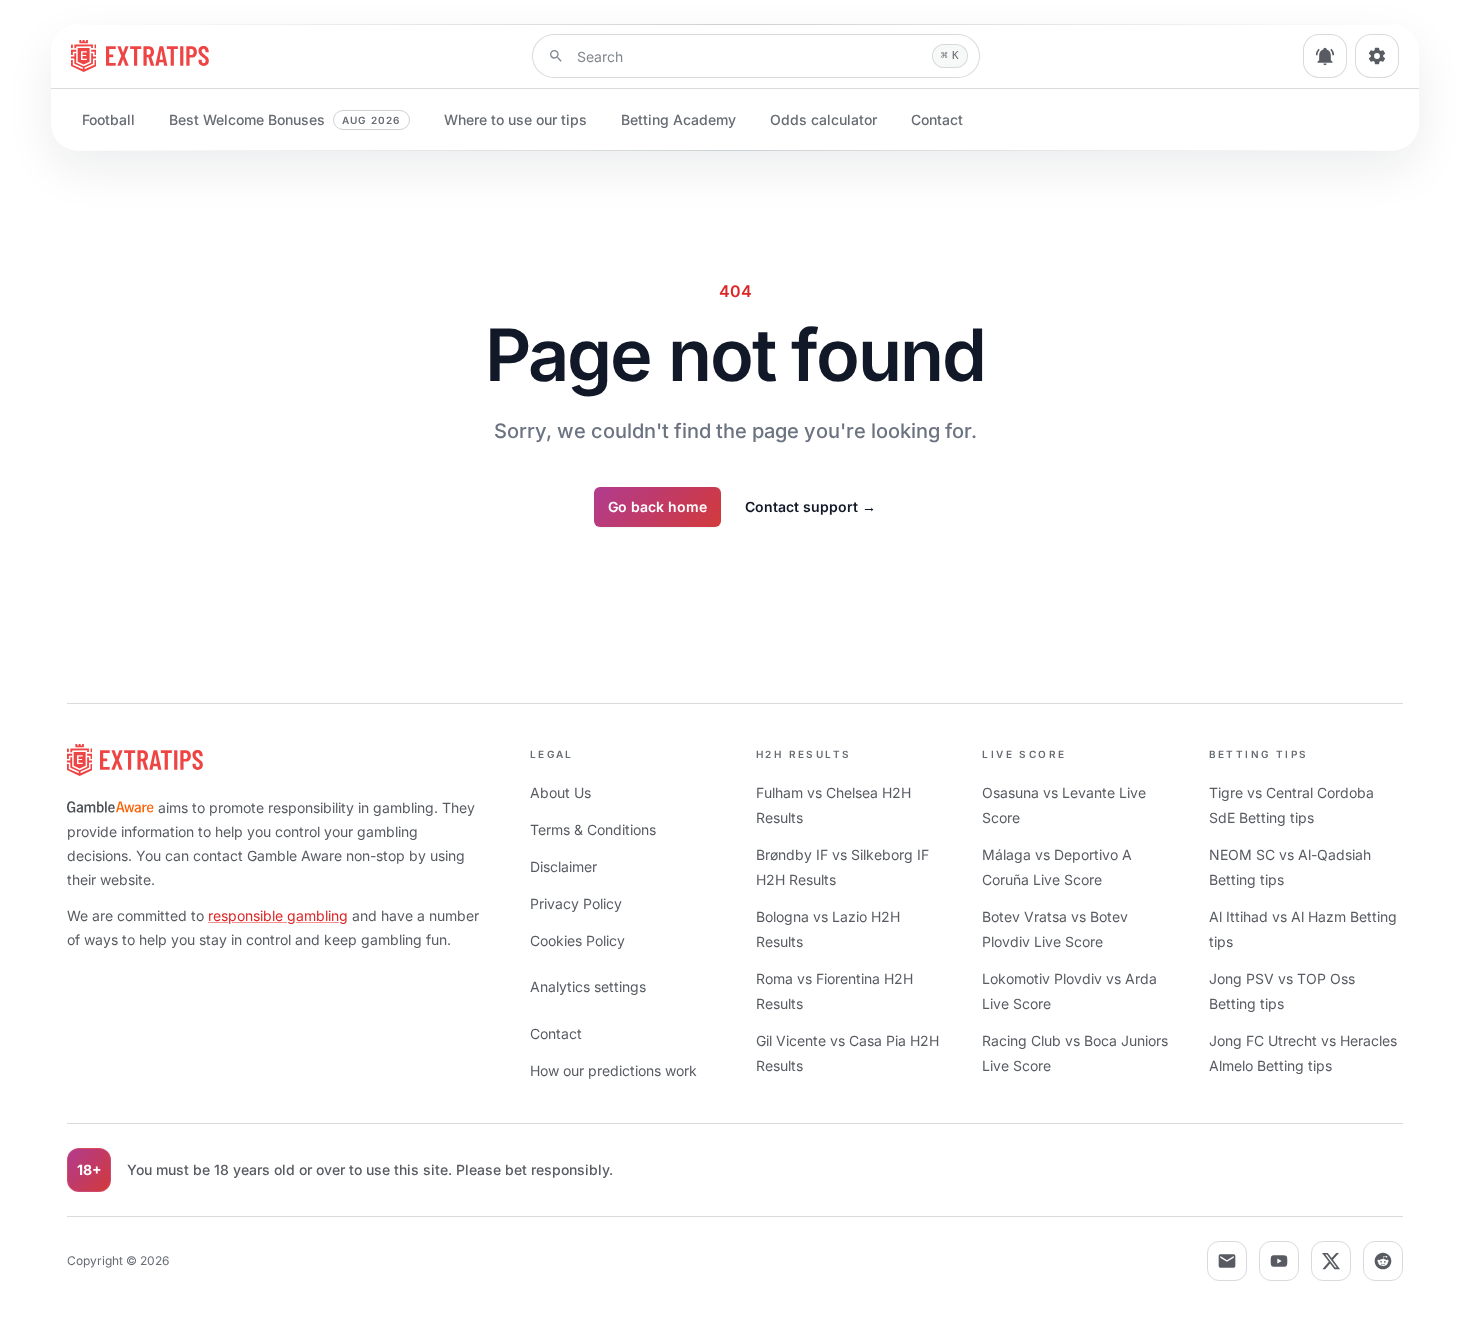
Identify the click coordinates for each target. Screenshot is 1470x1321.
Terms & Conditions (593, 829)
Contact (937, 119)
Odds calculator (823, 119)
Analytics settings (588, 986)
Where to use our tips (515, 119)
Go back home (657, 506)
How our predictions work (613, 1070)
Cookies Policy (577, 940)
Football (108, 119)
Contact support (810, 506)
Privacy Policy (576, 903)
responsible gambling (278, 915)
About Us (560, 792)
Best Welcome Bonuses (285, 119)
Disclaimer (563, 866)
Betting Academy (678, 119)
